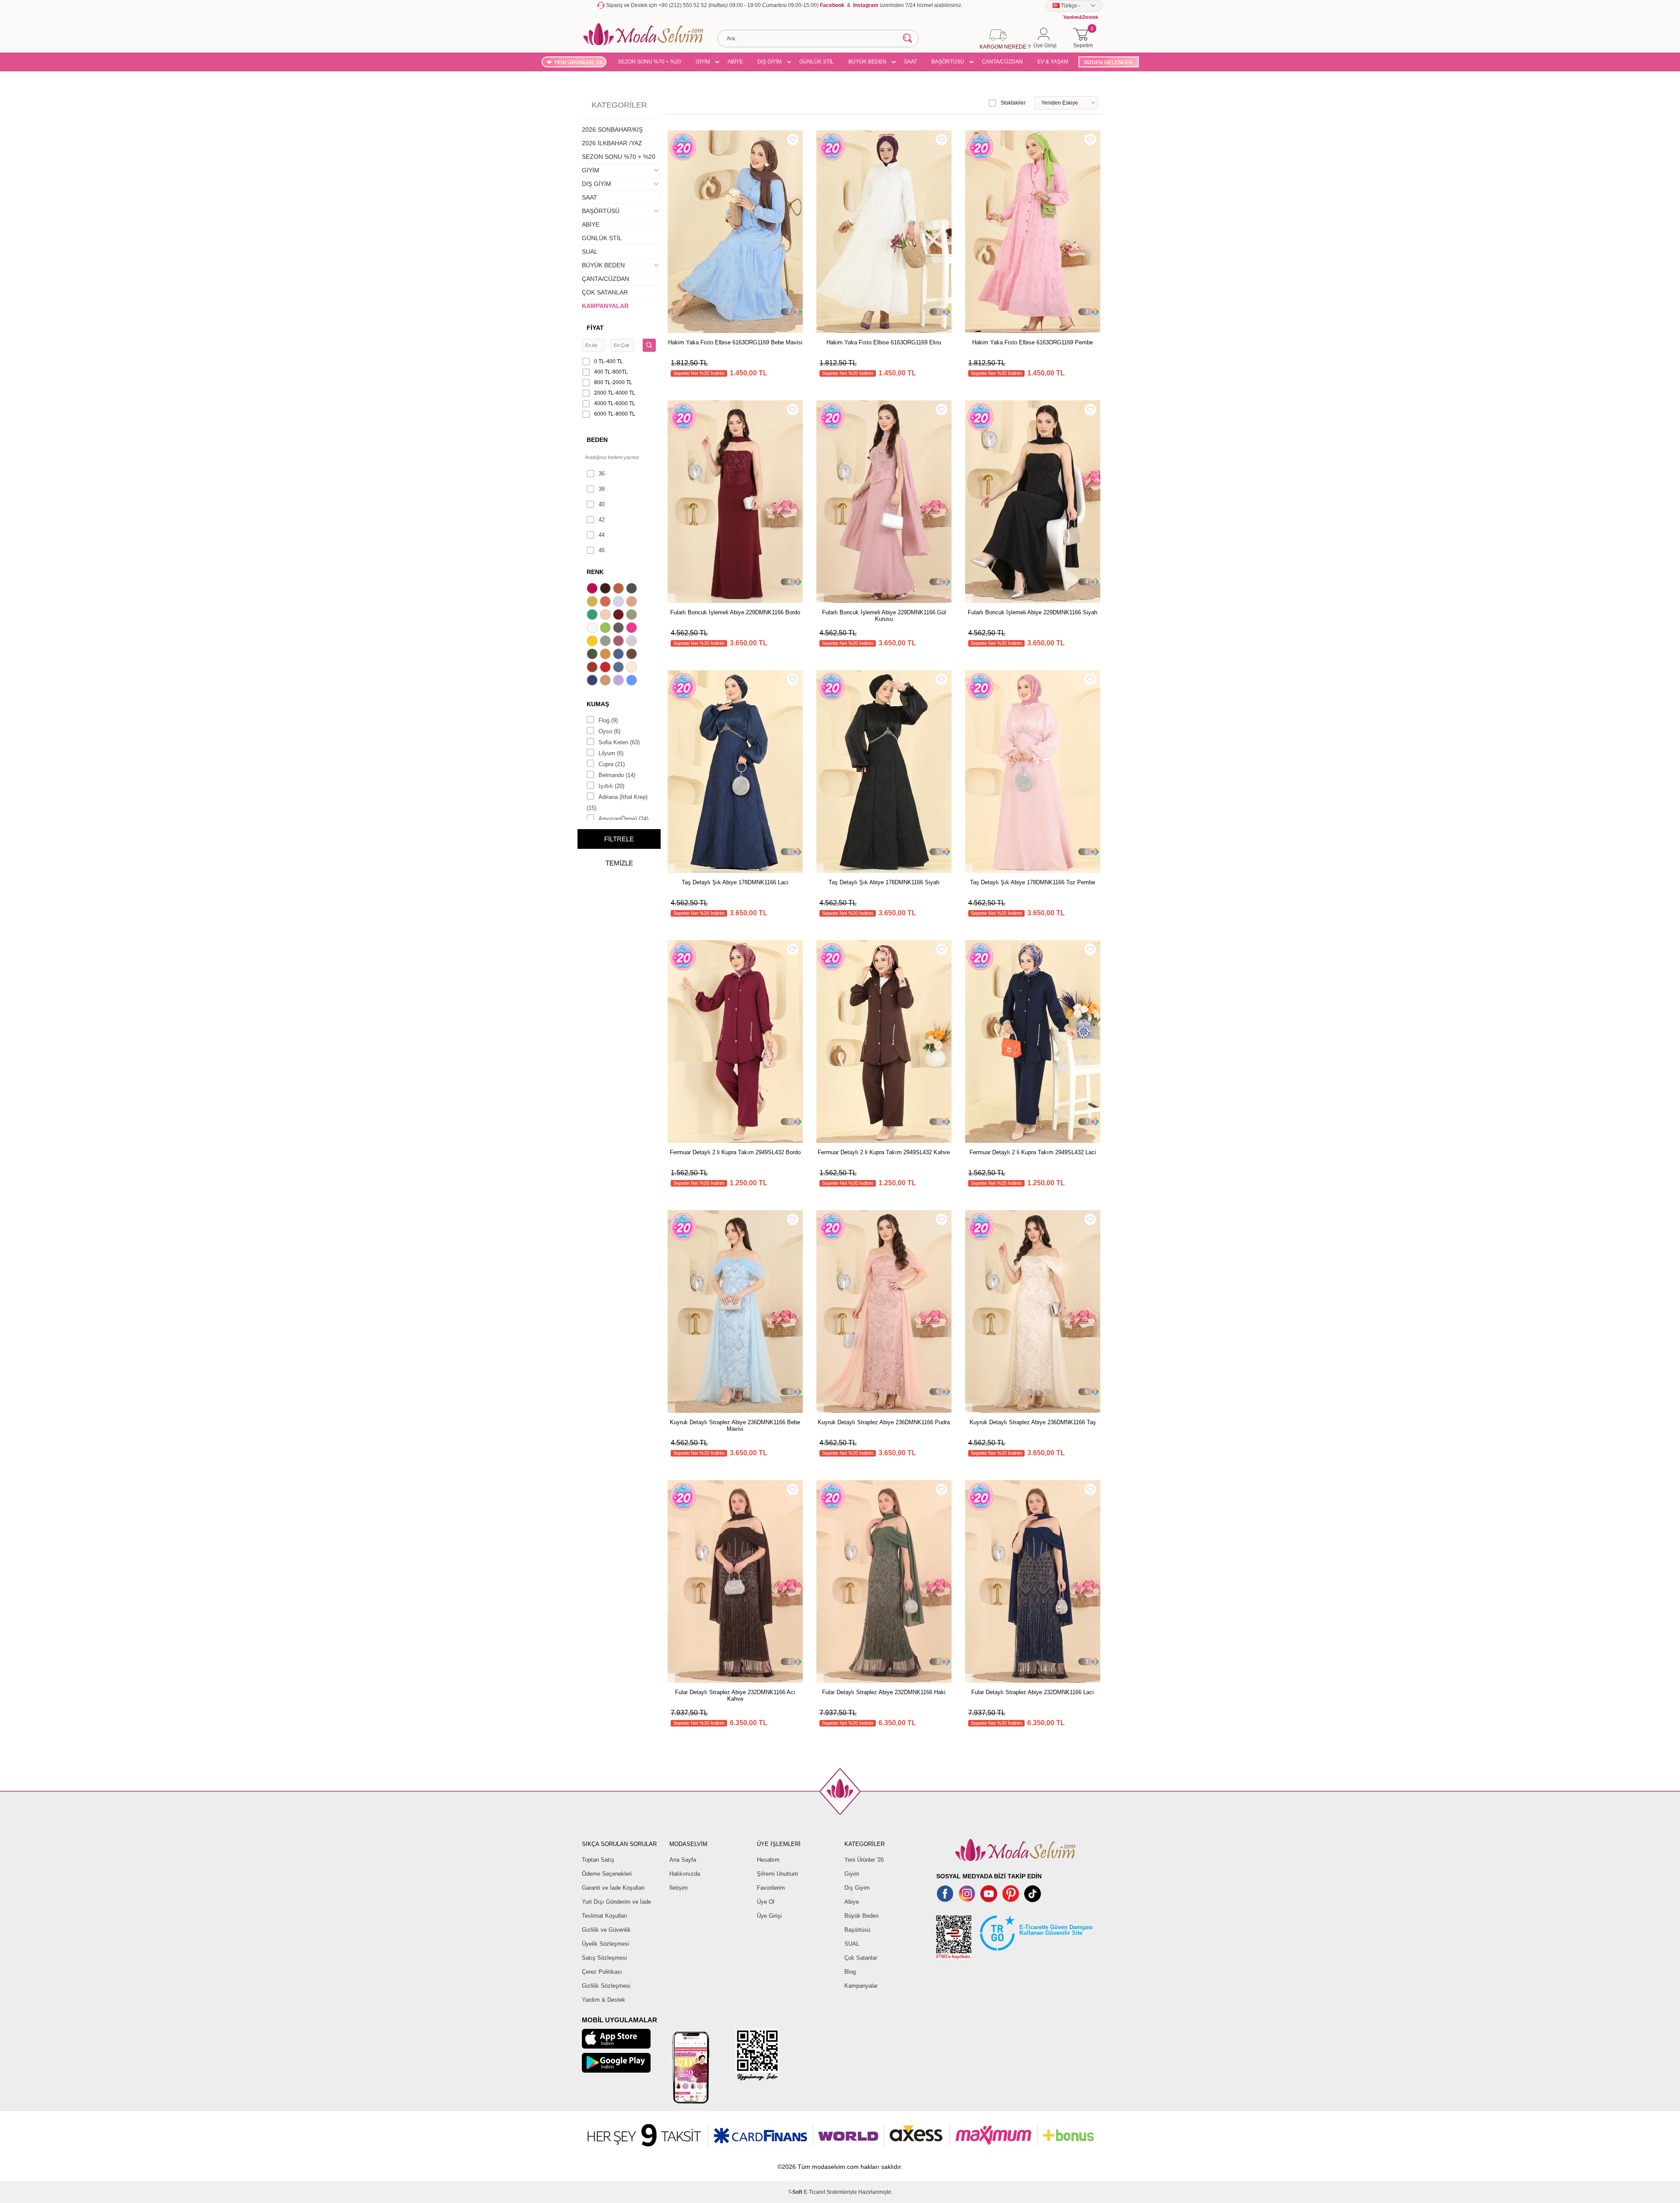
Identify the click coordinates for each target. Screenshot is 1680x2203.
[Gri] (606, 642)
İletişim (679, 1888)
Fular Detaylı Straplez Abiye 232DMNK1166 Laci (1032, 1692)
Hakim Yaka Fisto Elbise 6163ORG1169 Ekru (884, 342)
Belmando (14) (617, 775)
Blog (850, 1972)
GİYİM (703, 62)
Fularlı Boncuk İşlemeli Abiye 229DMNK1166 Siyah (1032, 612)
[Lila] (619, 681)
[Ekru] (593, 629)
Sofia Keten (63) (619, 742)
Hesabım (768, 1860)
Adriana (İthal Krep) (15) (617, 802)
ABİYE (735, 62)
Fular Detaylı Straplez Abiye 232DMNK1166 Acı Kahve (735, 1695)
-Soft (796, 2192)
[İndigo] (619, 655)
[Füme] (619, 629)
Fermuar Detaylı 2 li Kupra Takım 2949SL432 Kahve (884, 1152)
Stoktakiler (1013, 103)
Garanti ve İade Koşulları (613, 1888)
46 (602, 550)
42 (602, 520)
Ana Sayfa (683, 1860)
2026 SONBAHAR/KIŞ (612, 130)
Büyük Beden (861, 1916)
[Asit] (593, 602)
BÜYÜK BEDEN (867, 62)
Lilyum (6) (611, 753)
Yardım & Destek (604, 2000)
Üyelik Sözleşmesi (605, 1944)
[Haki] (593, 655)
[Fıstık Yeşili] (606, 629)
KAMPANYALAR (605, 306)
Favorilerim (771, 1888)
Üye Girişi (769, 1916)
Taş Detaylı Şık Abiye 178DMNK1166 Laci (735, 882)
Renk (595, 572)
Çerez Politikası (602, 1972)
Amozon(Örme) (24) (623, 819)
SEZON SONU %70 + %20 (649, 62)
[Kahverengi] (633, 655)
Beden (597, 440)
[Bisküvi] (606, 616)
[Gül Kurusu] (619, 642)
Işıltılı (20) (611, 786)
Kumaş (598, 704)
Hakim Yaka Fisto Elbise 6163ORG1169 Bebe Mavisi (735, 342)
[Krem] (633, 668)
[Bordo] (619, 616)
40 (602, 504)
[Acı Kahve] (606, 589)
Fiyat (595, 328)
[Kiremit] (593, 668)
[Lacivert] (593, 681)
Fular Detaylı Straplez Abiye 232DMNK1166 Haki (884, 1692)
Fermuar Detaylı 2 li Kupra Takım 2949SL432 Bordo (735, 1152)
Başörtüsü (857, 1930)
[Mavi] (633, 681)
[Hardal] (606, 655)
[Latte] (606, 681)
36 (602, 474)
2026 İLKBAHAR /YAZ (612, 143)
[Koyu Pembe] (593, 589)
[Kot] (619, 668)
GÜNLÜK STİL (817, 62)
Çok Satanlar (861, 1958)
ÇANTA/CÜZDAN (1002, 62)
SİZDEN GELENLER (1108, 63)
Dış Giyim (857, 1888)
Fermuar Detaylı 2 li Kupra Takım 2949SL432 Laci (1033, 1152)
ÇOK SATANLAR (605, 292)
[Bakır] (606, 602)
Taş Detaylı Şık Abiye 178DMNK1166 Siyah (884, 882)
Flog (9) (608, 720)
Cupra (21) (612, 764)
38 (602, 489)
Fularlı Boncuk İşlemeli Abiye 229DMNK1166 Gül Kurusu (884, 616)
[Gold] (593, 642)
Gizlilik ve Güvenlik (606, 1930)
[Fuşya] (633, 629)
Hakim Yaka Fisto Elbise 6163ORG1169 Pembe (1032, 342)
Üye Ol (766, 1902)
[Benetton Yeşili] (593, 616)
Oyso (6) (609, 731)
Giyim (852, 1874)
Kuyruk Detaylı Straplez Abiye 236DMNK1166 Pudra (884, 1422)
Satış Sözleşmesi (604, 1958)
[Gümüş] (633, 642)
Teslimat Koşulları (605, 1916)
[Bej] (633, 602)
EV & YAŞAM (1053, 62)
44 (602, 535)
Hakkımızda (685, 1874)
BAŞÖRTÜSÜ (948, 62)
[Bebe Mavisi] (619, 602)
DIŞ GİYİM (770, 62)
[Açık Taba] (619, 589)
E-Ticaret (814, 2192)
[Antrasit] (633, 589)
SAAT (910, 62)
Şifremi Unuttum (777, 1874)
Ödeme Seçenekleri (607, 1874)
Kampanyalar (861, 1986)
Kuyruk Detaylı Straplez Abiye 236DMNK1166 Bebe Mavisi (735, 1425)
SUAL (590, 252)
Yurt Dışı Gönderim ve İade (616, 1902)
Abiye (852, 1902)
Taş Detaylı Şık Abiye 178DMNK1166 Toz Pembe (1032, 882)
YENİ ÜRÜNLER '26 (578, 63)
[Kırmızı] (606, 668)
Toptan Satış (598, 1860)
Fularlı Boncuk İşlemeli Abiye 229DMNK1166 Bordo (735, 612)
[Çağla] (633, 616)
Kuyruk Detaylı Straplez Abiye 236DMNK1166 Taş (1033, 1422)
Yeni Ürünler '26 (864, 1860)
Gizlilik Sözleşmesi (606, 1986)
